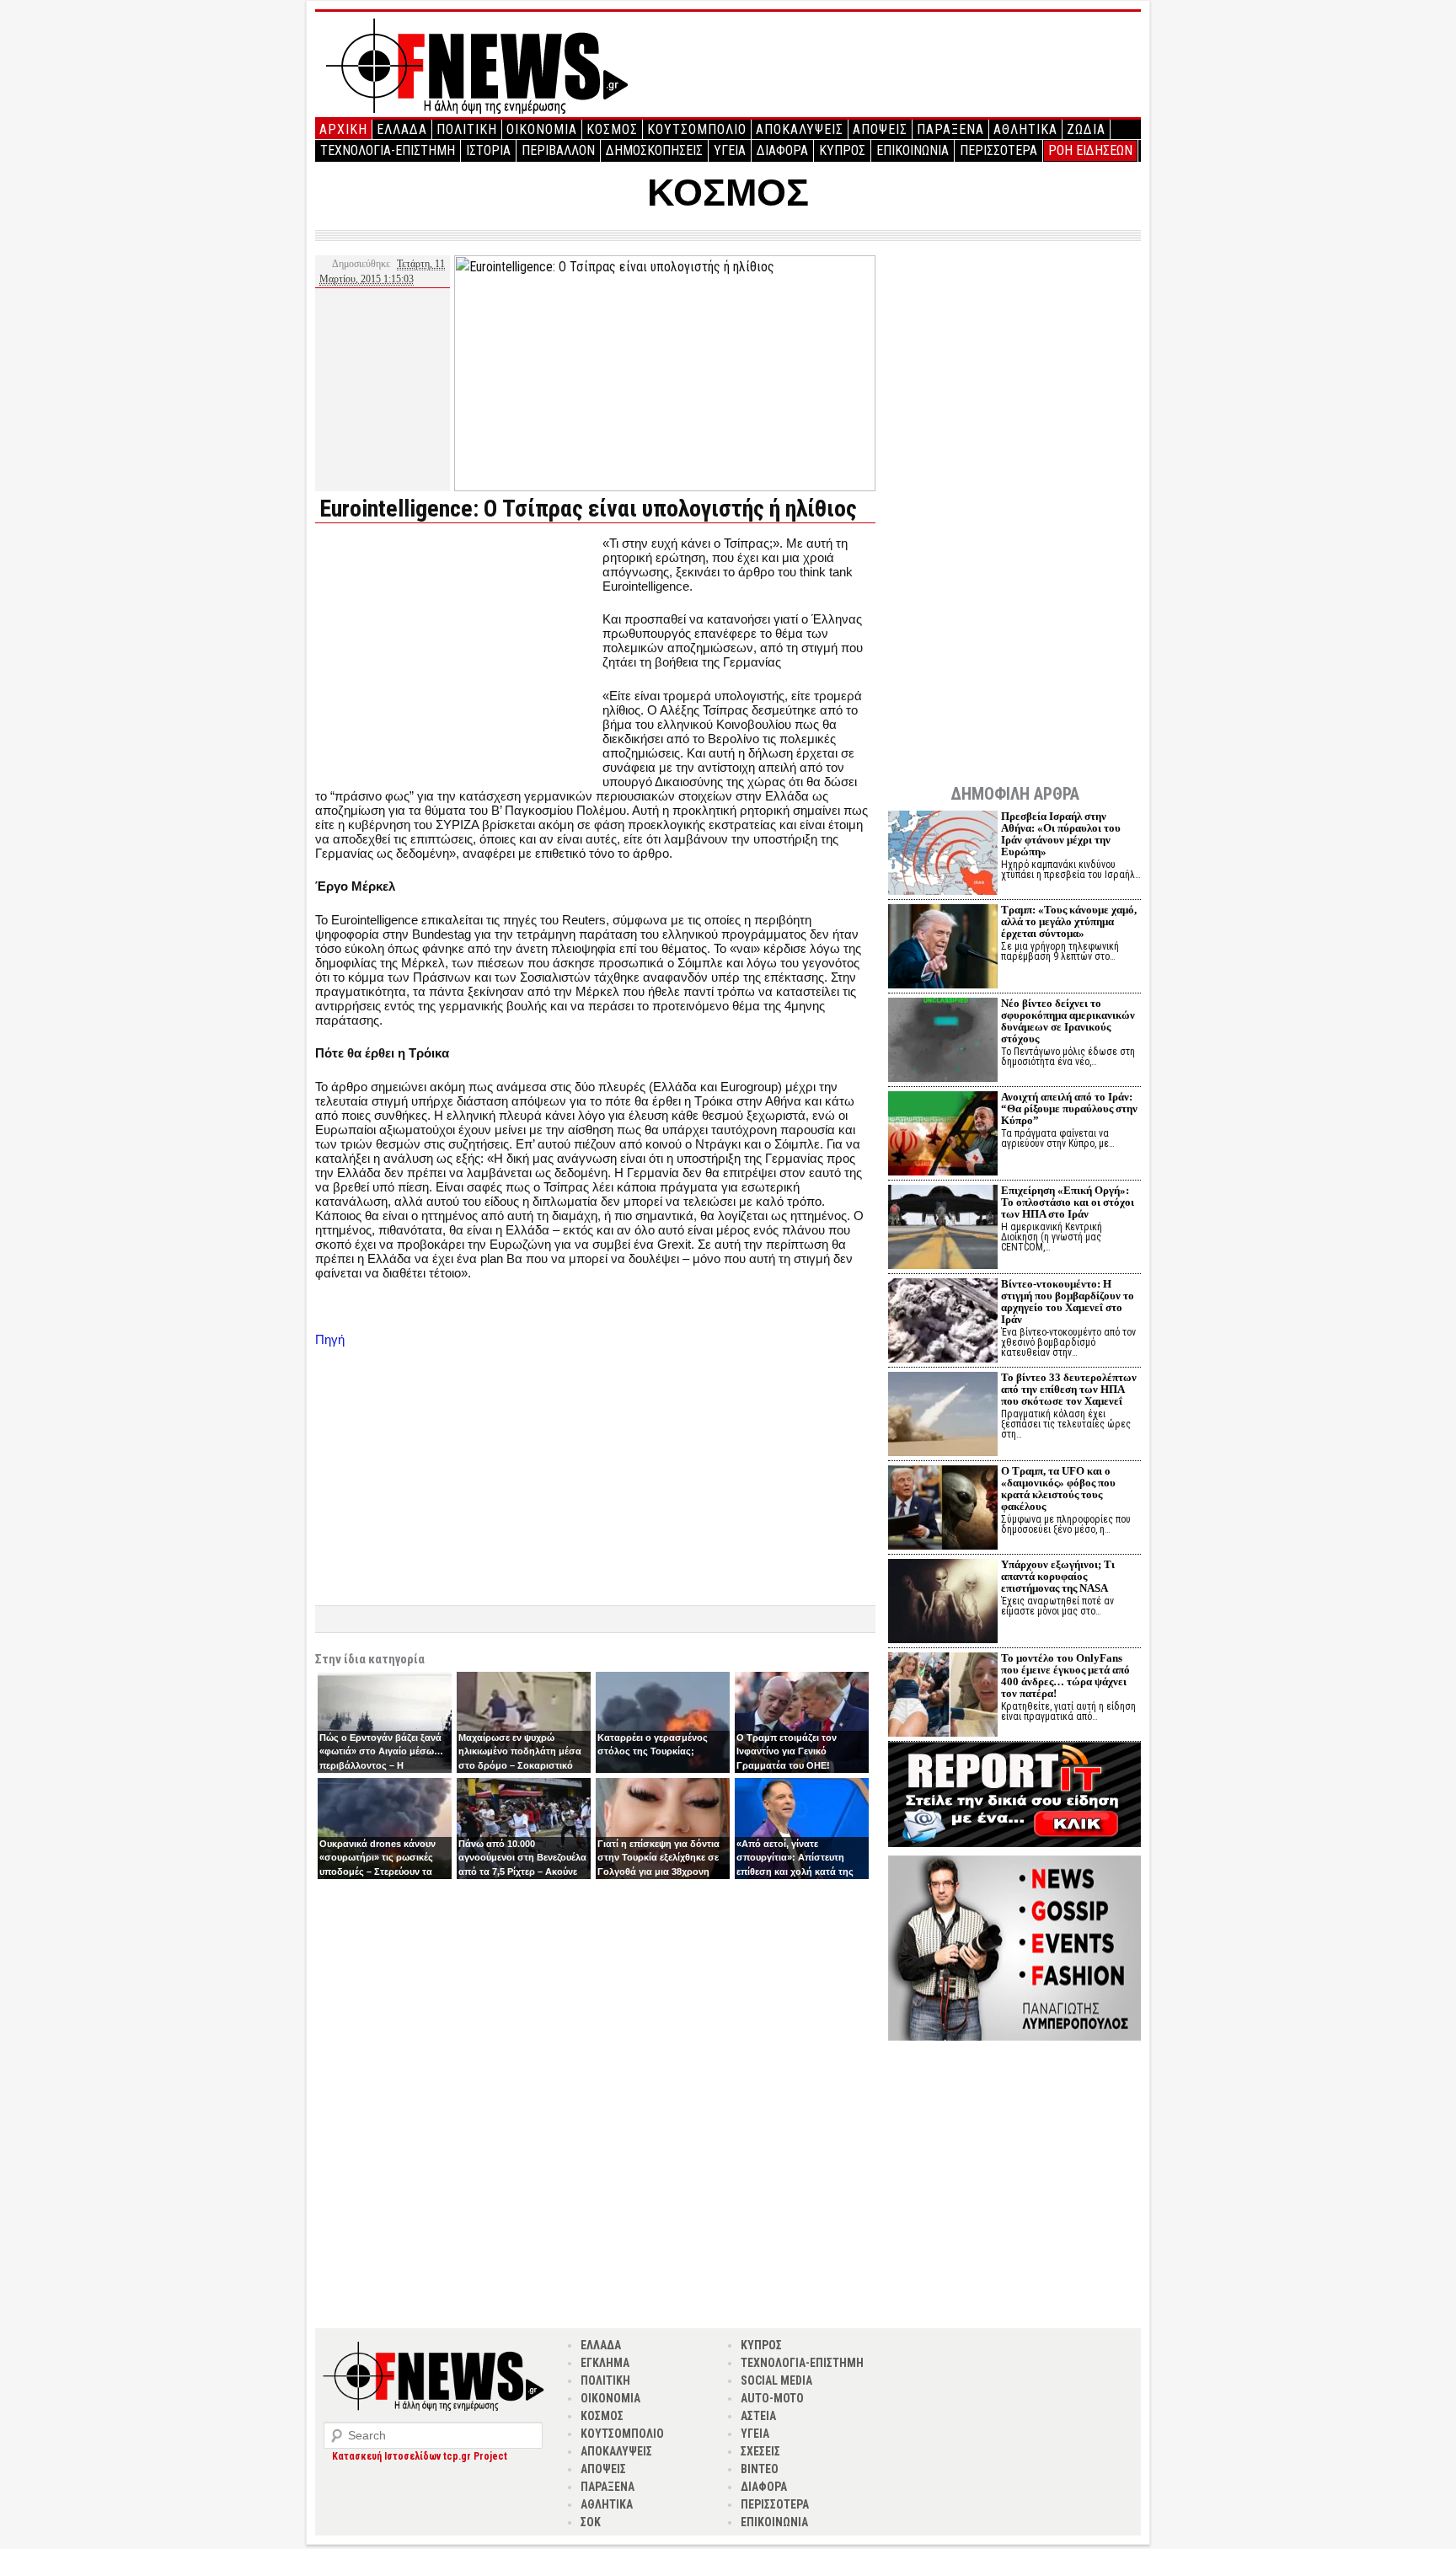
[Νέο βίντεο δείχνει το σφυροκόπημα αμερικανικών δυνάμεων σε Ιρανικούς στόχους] (943, 1042)
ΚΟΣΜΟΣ (612, 129)
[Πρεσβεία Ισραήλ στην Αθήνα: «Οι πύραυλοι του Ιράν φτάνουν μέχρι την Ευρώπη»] (943, 855)
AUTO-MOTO (772, 2398)
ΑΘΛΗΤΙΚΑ (1025, 129)
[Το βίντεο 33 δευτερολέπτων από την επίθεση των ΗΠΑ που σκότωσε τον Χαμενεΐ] (943, 1416)
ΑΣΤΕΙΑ (758, 2416)
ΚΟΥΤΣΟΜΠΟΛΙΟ (697, 129)
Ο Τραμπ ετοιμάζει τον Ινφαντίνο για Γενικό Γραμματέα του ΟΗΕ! (787, 1751)
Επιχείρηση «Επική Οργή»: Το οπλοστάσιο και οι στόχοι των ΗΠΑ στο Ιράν (1068, 1202)
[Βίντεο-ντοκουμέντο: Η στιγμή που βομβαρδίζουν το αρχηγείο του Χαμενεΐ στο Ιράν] (943, 1323)
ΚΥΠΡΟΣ (842, 150)
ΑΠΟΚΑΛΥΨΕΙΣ (800, 129)
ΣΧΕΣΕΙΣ (760, 2451)
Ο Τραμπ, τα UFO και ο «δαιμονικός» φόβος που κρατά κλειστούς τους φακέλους (1058, 1489)
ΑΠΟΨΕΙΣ (880, 129)
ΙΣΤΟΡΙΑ (488, 150)
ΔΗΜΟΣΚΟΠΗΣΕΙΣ (654, 150)
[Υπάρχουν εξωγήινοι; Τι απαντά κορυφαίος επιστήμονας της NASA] (943, 1603)
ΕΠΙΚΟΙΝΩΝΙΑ (913, 150)
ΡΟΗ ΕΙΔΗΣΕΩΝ (1090, 150)
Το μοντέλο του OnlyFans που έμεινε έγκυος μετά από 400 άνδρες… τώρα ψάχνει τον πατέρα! (1065, 1676)
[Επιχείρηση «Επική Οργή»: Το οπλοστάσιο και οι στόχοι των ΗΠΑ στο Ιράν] (943, 1229)
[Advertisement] (457, 654)
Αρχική (343, 129)
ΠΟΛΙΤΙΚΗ (467, 129)
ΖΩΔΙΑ (1086, 129)
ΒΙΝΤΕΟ (760, 2469)
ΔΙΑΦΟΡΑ (782, 150)
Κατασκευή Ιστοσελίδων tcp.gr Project (420, 2456)
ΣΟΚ (591, 2522)
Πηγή (330, 1339)
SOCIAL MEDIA (776, 2380)
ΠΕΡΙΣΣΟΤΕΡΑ (998, 150)
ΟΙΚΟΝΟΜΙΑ (542, 129)
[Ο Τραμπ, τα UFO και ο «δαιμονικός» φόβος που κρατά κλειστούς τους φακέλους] (943, 1510)
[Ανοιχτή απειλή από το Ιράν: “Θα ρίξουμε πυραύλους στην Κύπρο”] (943, 1135)
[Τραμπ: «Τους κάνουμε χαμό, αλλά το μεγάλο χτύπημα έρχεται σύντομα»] (943, 948)
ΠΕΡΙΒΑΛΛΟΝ (558, 150)
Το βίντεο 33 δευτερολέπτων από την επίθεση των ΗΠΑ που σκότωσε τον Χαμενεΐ (1069, 1389)
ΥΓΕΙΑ (730, 150)
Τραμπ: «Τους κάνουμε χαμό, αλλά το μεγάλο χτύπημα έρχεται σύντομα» (1069, 921)
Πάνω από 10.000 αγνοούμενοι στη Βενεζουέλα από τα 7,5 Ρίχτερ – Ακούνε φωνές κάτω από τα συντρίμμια (522, 1872)
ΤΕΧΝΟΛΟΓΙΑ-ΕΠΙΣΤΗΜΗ (388, 150)
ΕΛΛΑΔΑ (402, 129)
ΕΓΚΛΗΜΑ (605, 2363)
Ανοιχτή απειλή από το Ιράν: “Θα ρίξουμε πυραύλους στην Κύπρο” (1069, 1108)
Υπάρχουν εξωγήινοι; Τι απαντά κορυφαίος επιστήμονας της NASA (1058, 1576)
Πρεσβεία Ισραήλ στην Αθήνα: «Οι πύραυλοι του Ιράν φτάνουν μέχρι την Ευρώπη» (1061, 834)
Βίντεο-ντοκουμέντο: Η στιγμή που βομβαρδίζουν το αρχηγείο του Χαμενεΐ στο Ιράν (1068, 1301)
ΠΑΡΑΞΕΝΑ (950, 129)
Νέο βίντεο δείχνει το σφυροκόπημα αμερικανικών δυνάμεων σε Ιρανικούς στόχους (1068, 1021)
